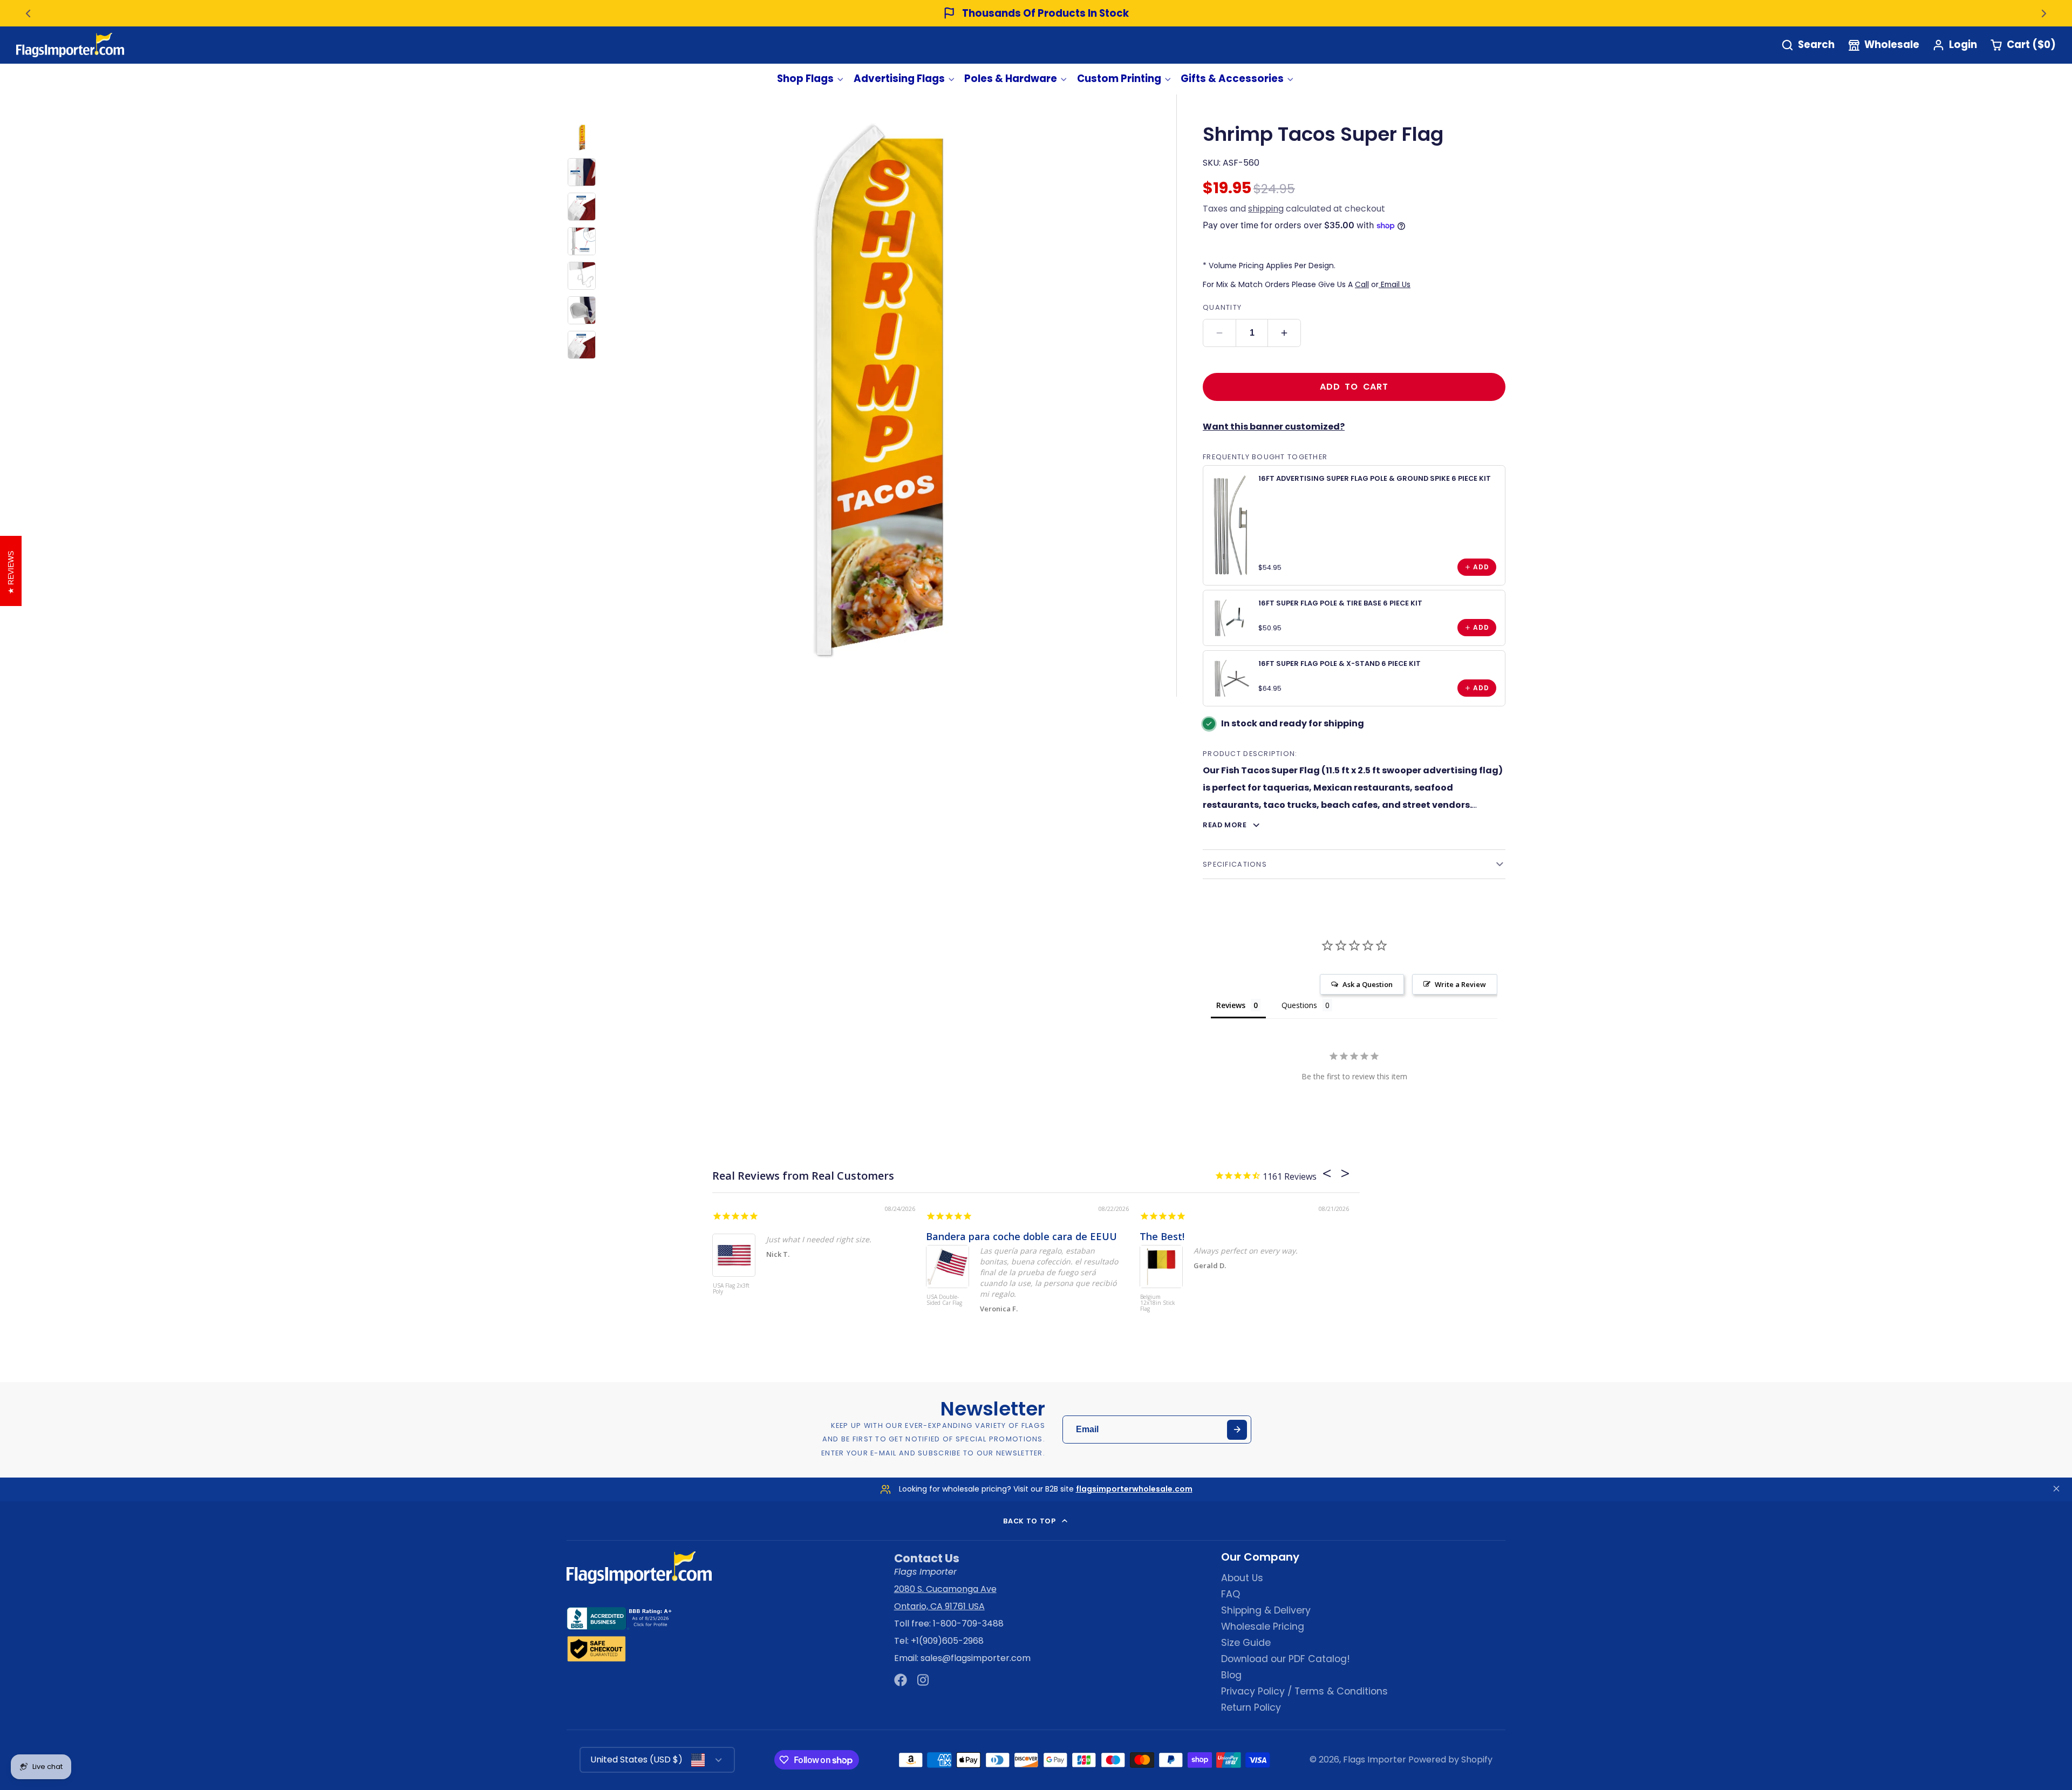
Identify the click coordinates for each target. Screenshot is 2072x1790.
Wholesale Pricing (1263, 1626)
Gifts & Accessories (1232, 79)
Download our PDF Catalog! (1286, 1659)
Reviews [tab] (1231, 1005)
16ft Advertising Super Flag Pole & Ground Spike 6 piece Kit (1375, 478)
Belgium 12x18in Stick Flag (1158, 1303)
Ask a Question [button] (1368, 984)
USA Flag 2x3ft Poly (731, 1289)
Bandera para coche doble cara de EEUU (1021, 1236)
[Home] (70, 45)
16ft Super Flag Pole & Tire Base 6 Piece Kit (1340, 603)
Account (1955, 45)
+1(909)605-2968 (947, 1641)
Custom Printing (1119, 79)
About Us (1242, 1578)
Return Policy (1251, 1707)
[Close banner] (2056, 1489)
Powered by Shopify (1450, 1760)
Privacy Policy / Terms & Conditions (1304, 1691)
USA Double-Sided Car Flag (944, 1300)
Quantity (1222, 307)
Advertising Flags (899, 79)
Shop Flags (805, 79)
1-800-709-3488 (968, 1624)
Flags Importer (1375, 1760)
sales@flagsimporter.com (976, 1658)
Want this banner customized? (1274, 427)
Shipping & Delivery (1266, 1610)
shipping (1266, 209)
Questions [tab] (1299, 1005)
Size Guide (1246, 1643)
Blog (1231, 1675)
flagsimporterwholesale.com (1134, 1489)
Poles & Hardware (1011, 79)
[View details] (1231, 525)
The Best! (1162, 1236)
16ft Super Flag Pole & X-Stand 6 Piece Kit (1340, 663)
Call (1362, 284)
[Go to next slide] (2044, 13)
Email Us (1395, 284)
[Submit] (1237, 1430)
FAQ (1231, 1594)
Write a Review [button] (1460, 984)
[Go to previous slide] (28, 13)
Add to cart (1354, 387)
